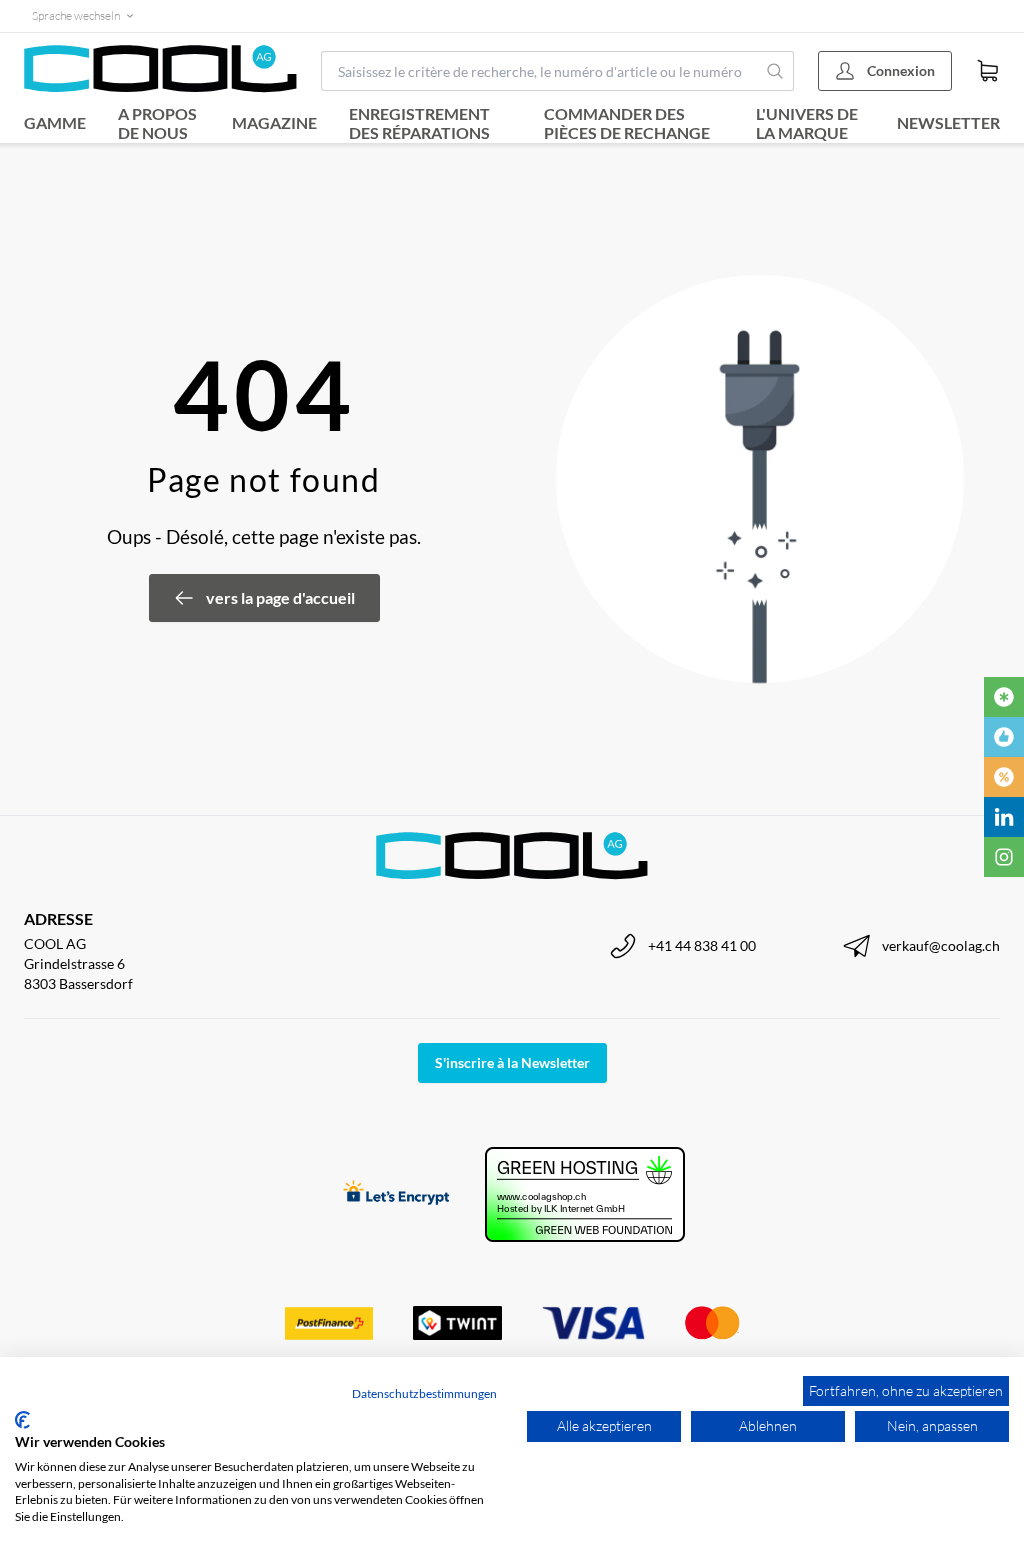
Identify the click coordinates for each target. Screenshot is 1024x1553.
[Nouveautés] (1004, 697)
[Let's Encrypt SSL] (396, 1194)
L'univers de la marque (807, 123)
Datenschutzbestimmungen (424, 1393)
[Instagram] (1004, 857)
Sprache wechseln (76, 15)
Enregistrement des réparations (419, 123)
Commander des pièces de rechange (627, 123)
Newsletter (948, 122)
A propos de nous (157, 123)
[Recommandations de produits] (1004, 737)
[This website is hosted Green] (585, 1194)
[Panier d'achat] (988, 71)
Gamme (55, 122)
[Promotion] (1004, 777)
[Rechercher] (775, 71)
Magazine (274, 122)
